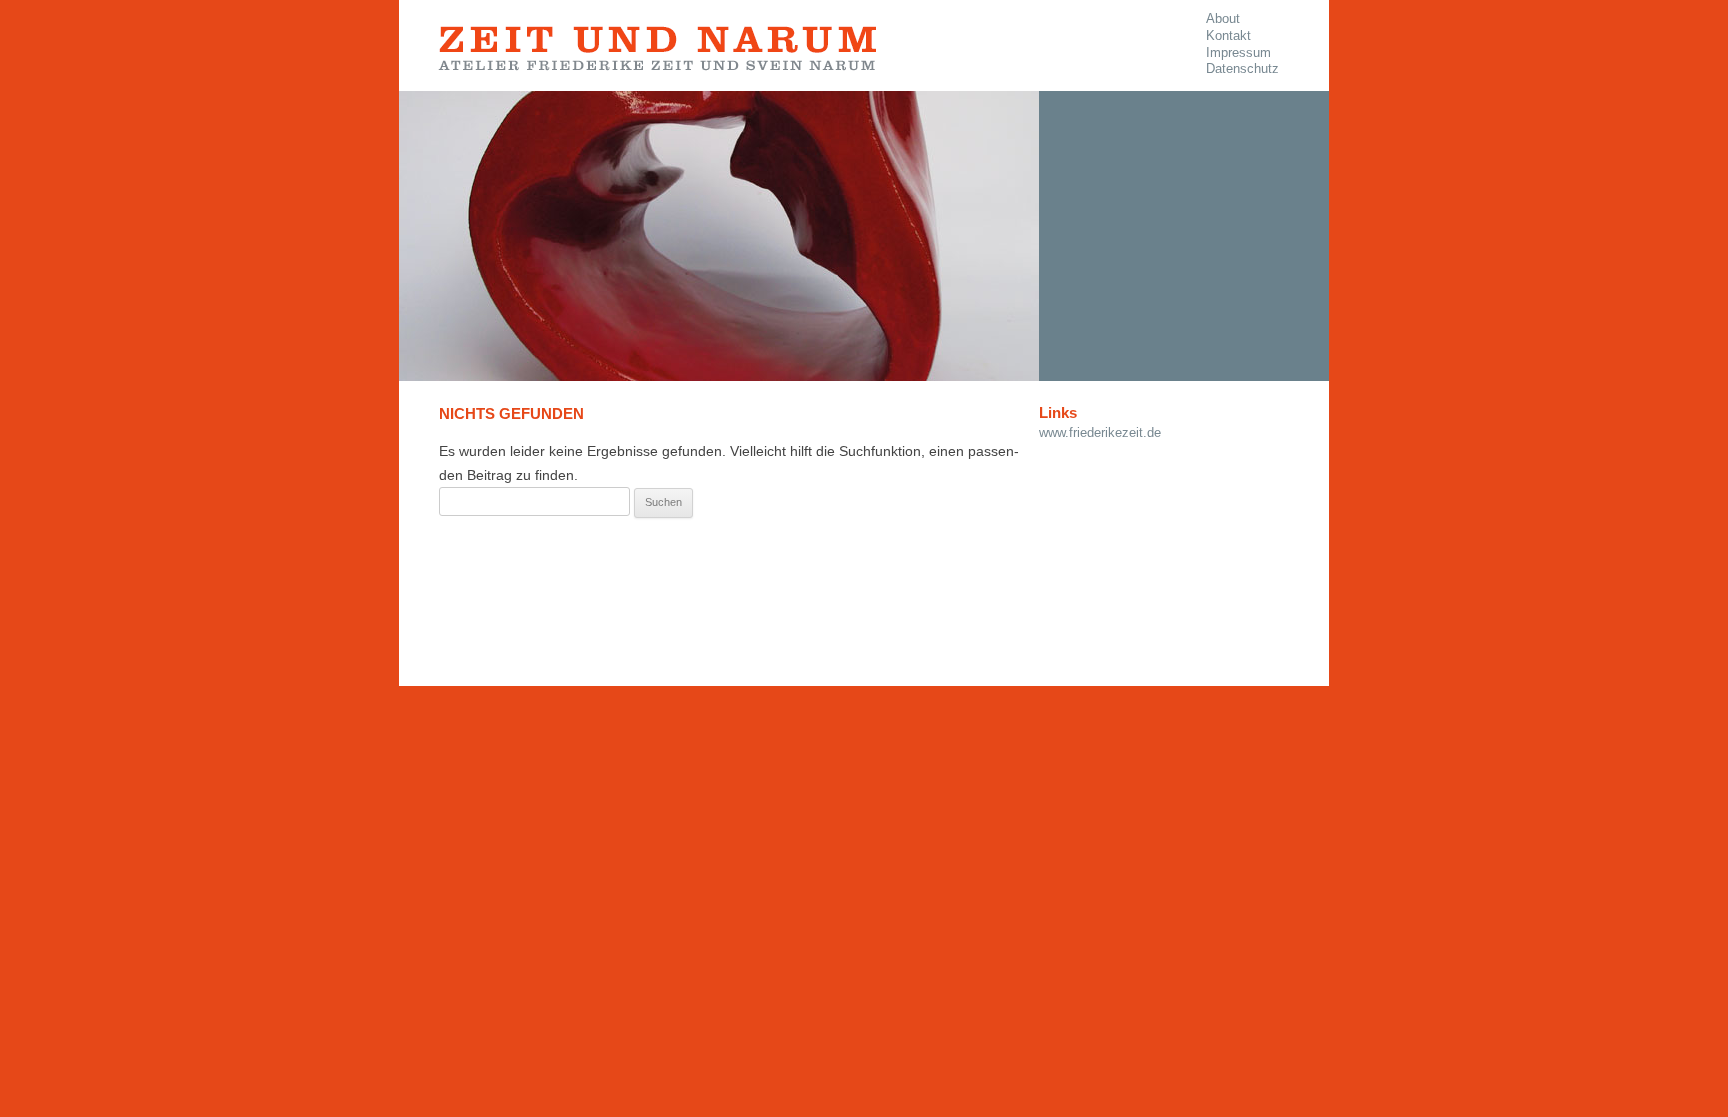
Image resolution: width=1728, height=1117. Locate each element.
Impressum (1238, 53)
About (1223, 19)
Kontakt (1228, 36)
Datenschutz (1242, 69)
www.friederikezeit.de (1100, 432)
